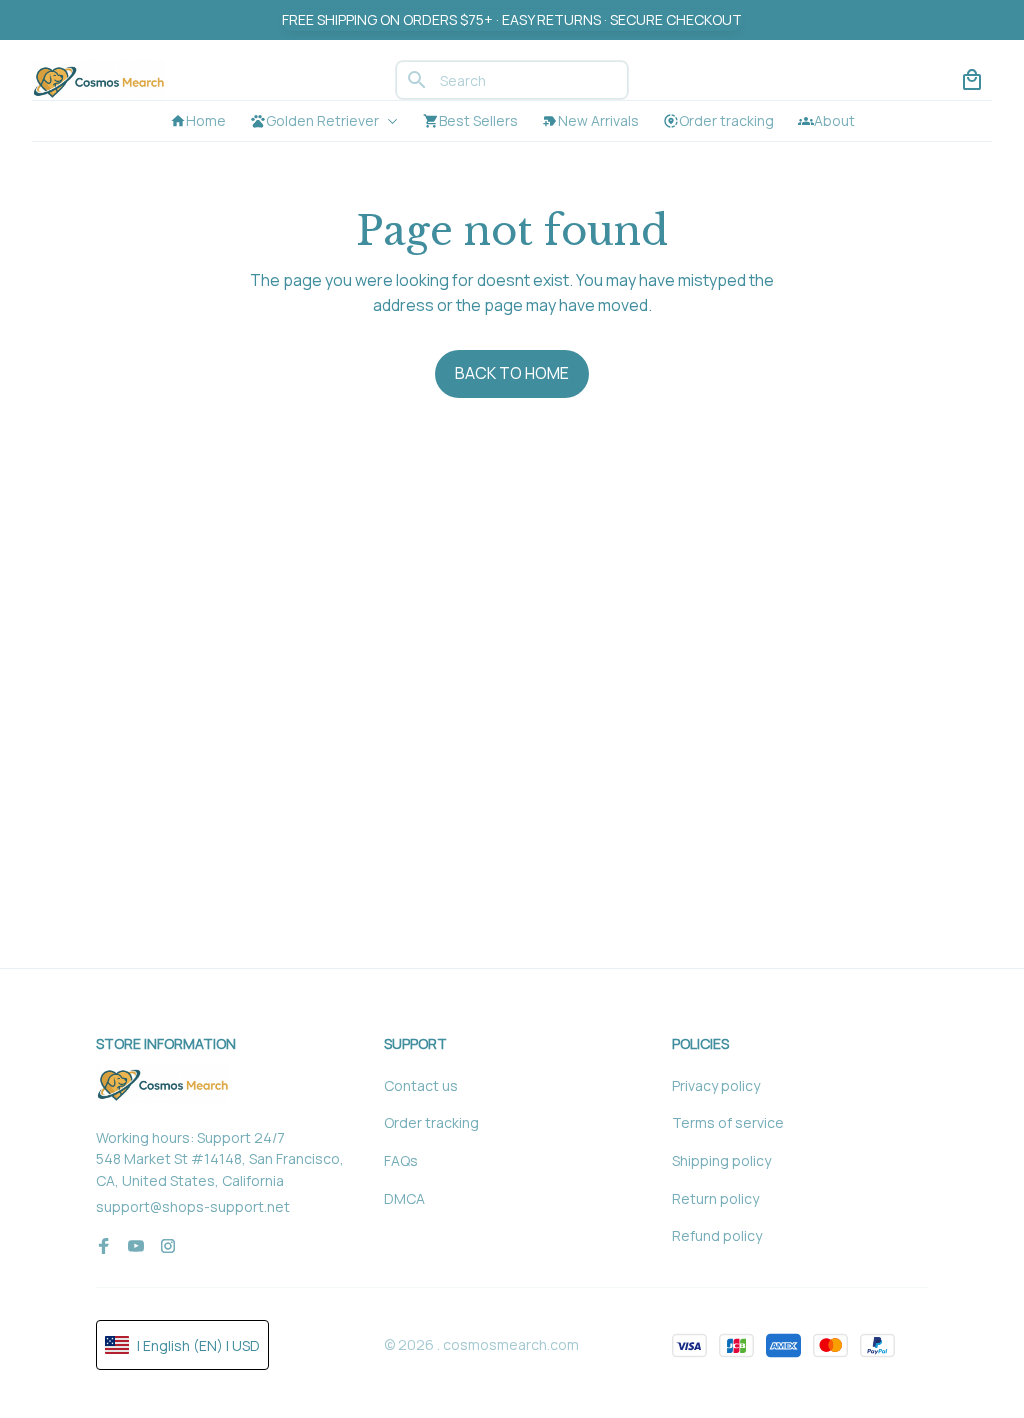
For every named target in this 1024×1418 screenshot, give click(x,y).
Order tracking (431, 1122)
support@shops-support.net (193, 1206)
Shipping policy (721, 1160)
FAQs (401, 1160)
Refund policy (717, 1235)
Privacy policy (716, 1085)
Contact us (421, 1085)
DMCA (404, 1198)
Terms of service (728, 1122)
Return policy (715, 1198)
